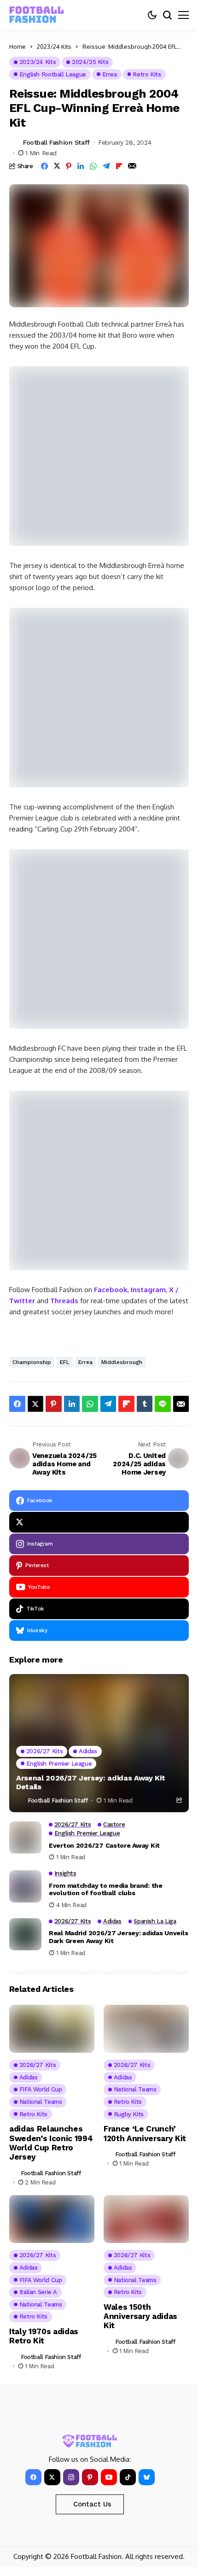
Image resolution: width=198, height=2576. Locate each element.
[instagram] (71, 2477)
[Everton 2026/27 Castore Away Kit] (25, 1838)
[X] (99, 1522)
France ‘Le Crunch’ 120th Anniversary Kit (145, 2133)
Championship (32, 1362)
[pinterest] (90, 2477)
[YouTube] (109, 2477)
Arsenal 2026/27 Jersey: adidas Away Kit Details (91, 1782)
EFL (65, 1362)
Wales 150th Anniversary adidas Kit (140, 2316)
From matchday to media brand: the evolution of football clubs (106, 1889)
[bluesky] (147, 2477)
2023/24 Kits (54, 47)
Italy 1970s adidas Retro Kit (44, 2336)
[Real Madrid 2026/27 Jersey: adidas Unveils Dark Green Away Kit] (25, 1934)
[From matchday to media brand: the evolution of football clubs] (25, 1886)
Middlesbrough (122, 1362)
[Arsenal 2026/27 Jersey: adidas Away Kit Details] (99, 1743)
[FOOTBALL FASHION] (37, 15)
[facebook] (33, 2477)
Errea (85, 1362)
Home (17, 47)
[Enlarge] (177, 378)
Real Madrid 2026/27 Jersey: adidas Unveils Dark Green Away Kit (118, 1937)
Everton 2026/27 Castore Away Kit (104, 1845)
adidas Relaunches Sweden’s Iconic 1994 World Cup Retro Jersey (51, 2143)
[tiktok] (128, 2477)
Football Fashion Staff (56, 142)
